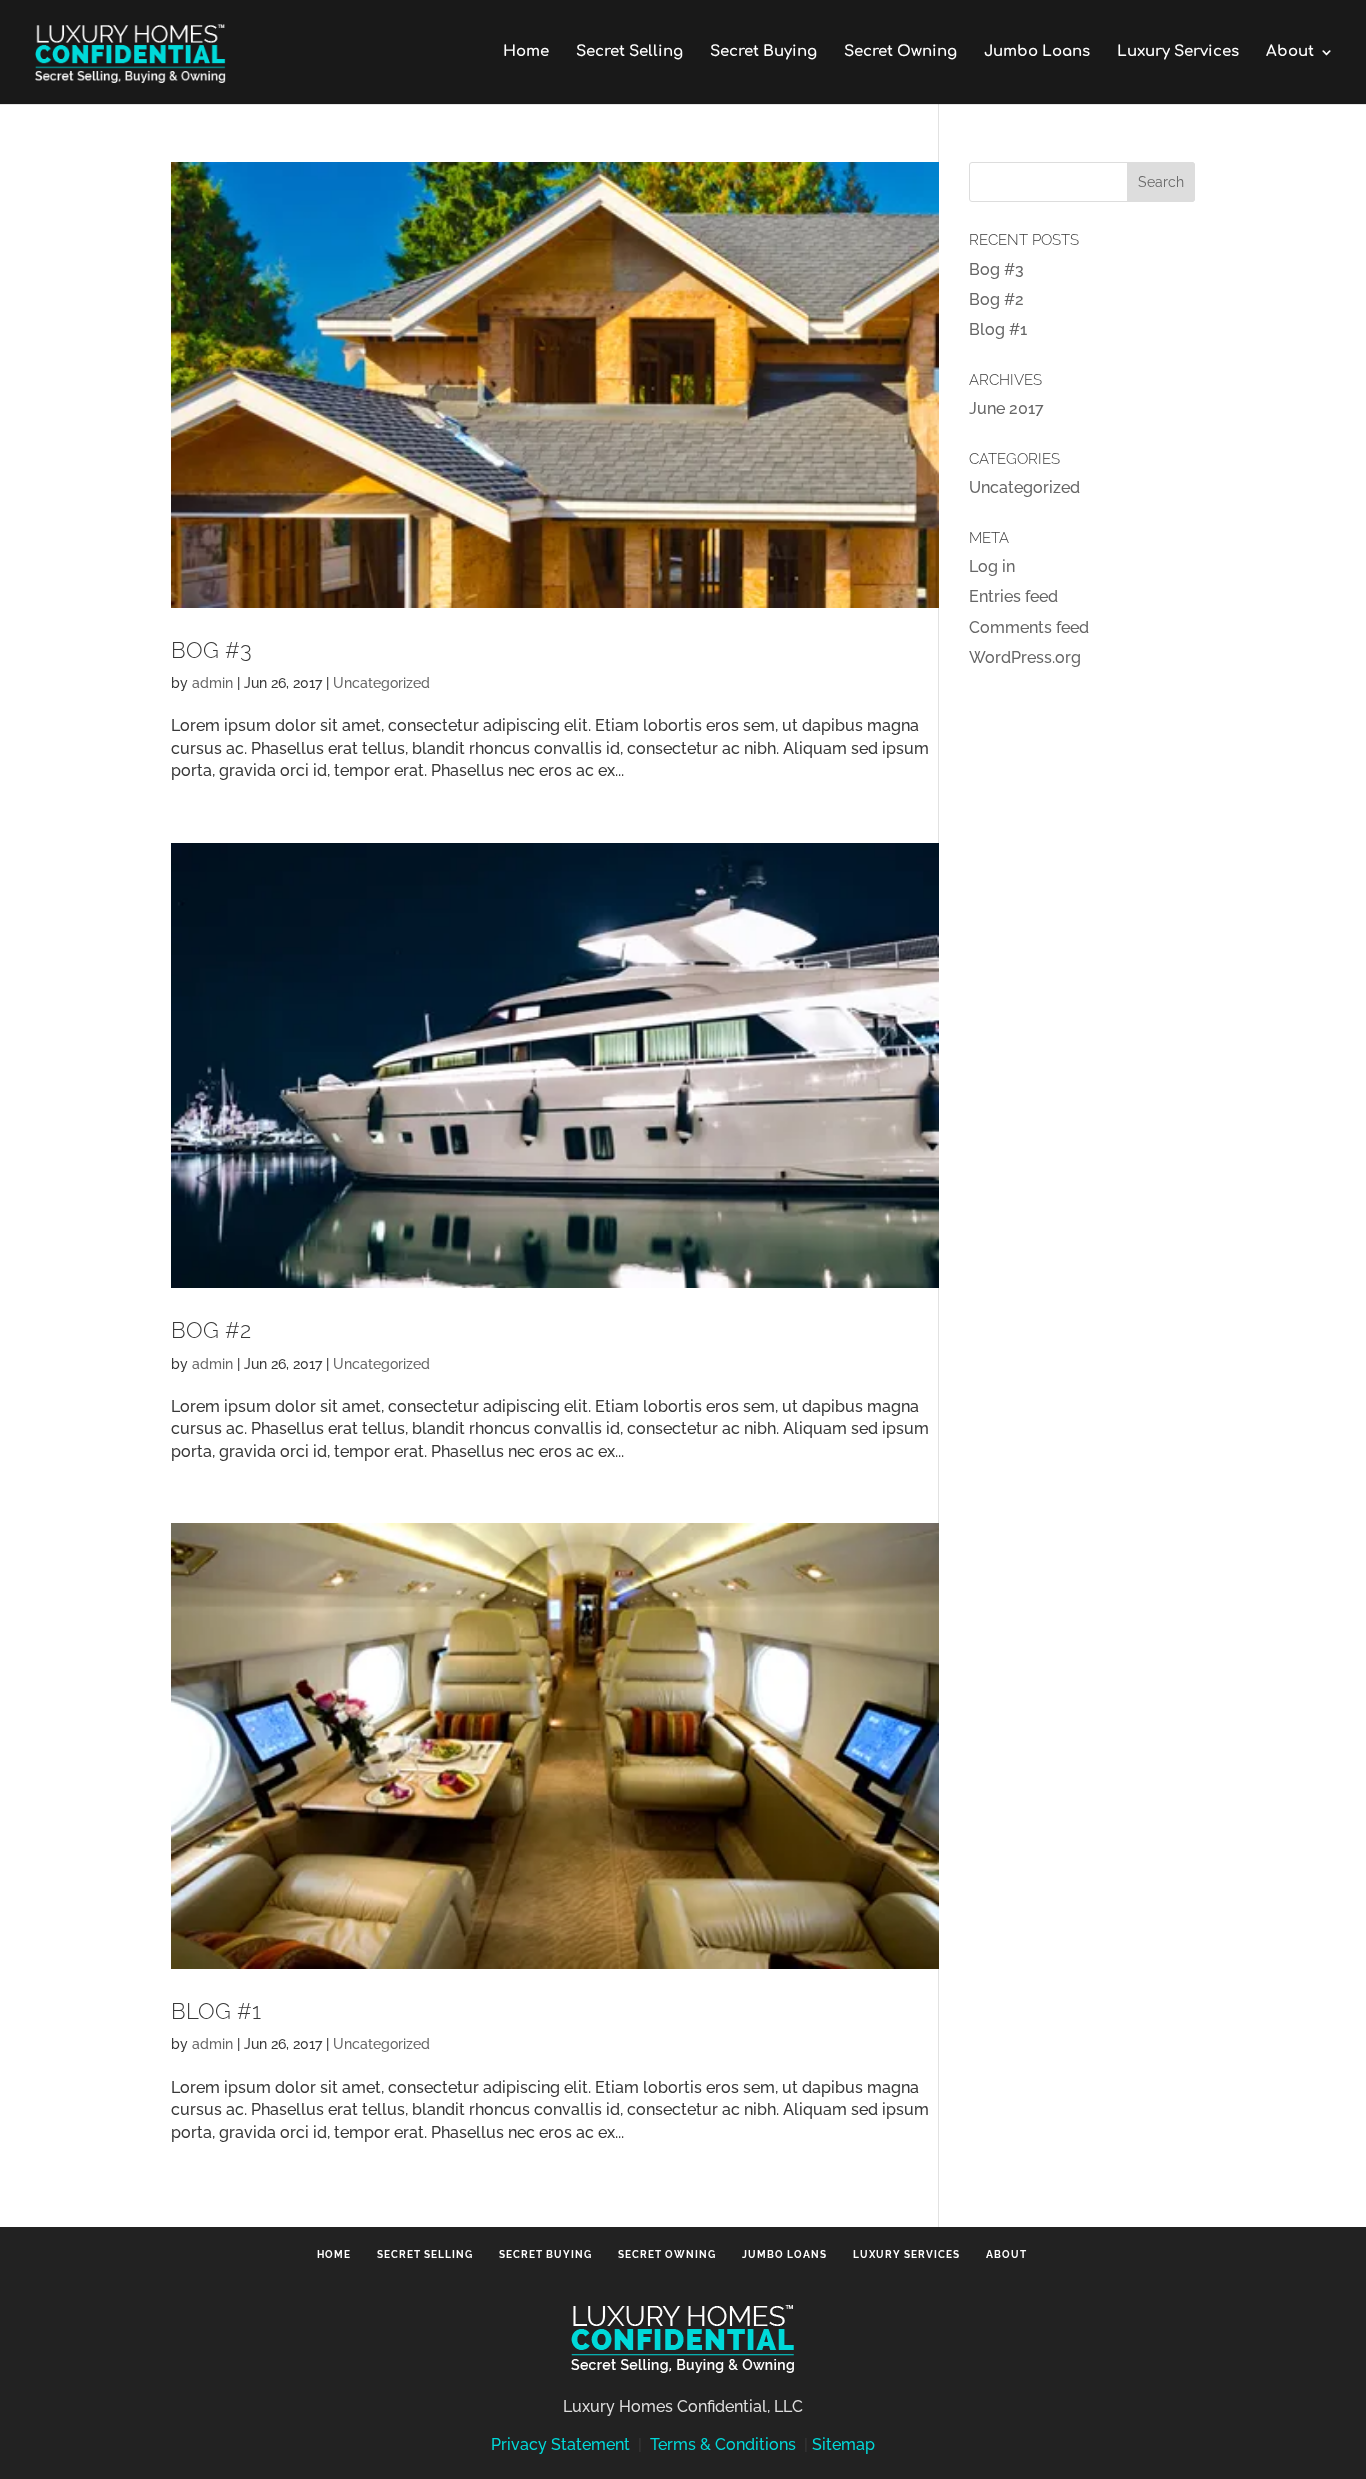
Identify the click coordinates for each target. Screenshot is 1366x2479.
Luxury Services (1178, 52)
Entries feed (1013, 596)
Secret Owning (900, 52)
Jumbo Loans (1037, 52)
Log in (992, 566)
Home (526, 52)
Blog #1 (216, 2011)
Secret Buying (763, 52)
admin (212, 683)
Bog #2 (211, 1330)
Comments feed (1029, 627)
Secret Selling (629, 52)
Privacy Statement (560, 2444)
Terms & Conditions (723, 2444)
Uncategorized (381, 683)
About (1290, 52)
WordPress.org (1025, 657)
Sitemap (843, 2444)
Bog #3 (211, 650)
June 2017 (1006, 408)
